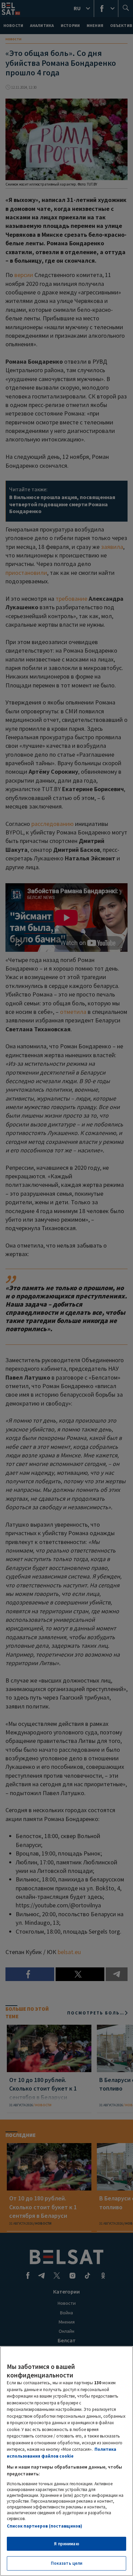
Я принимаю (66, 2544)
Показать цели (67, 2563)
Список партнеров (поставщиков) (45, 2526)
